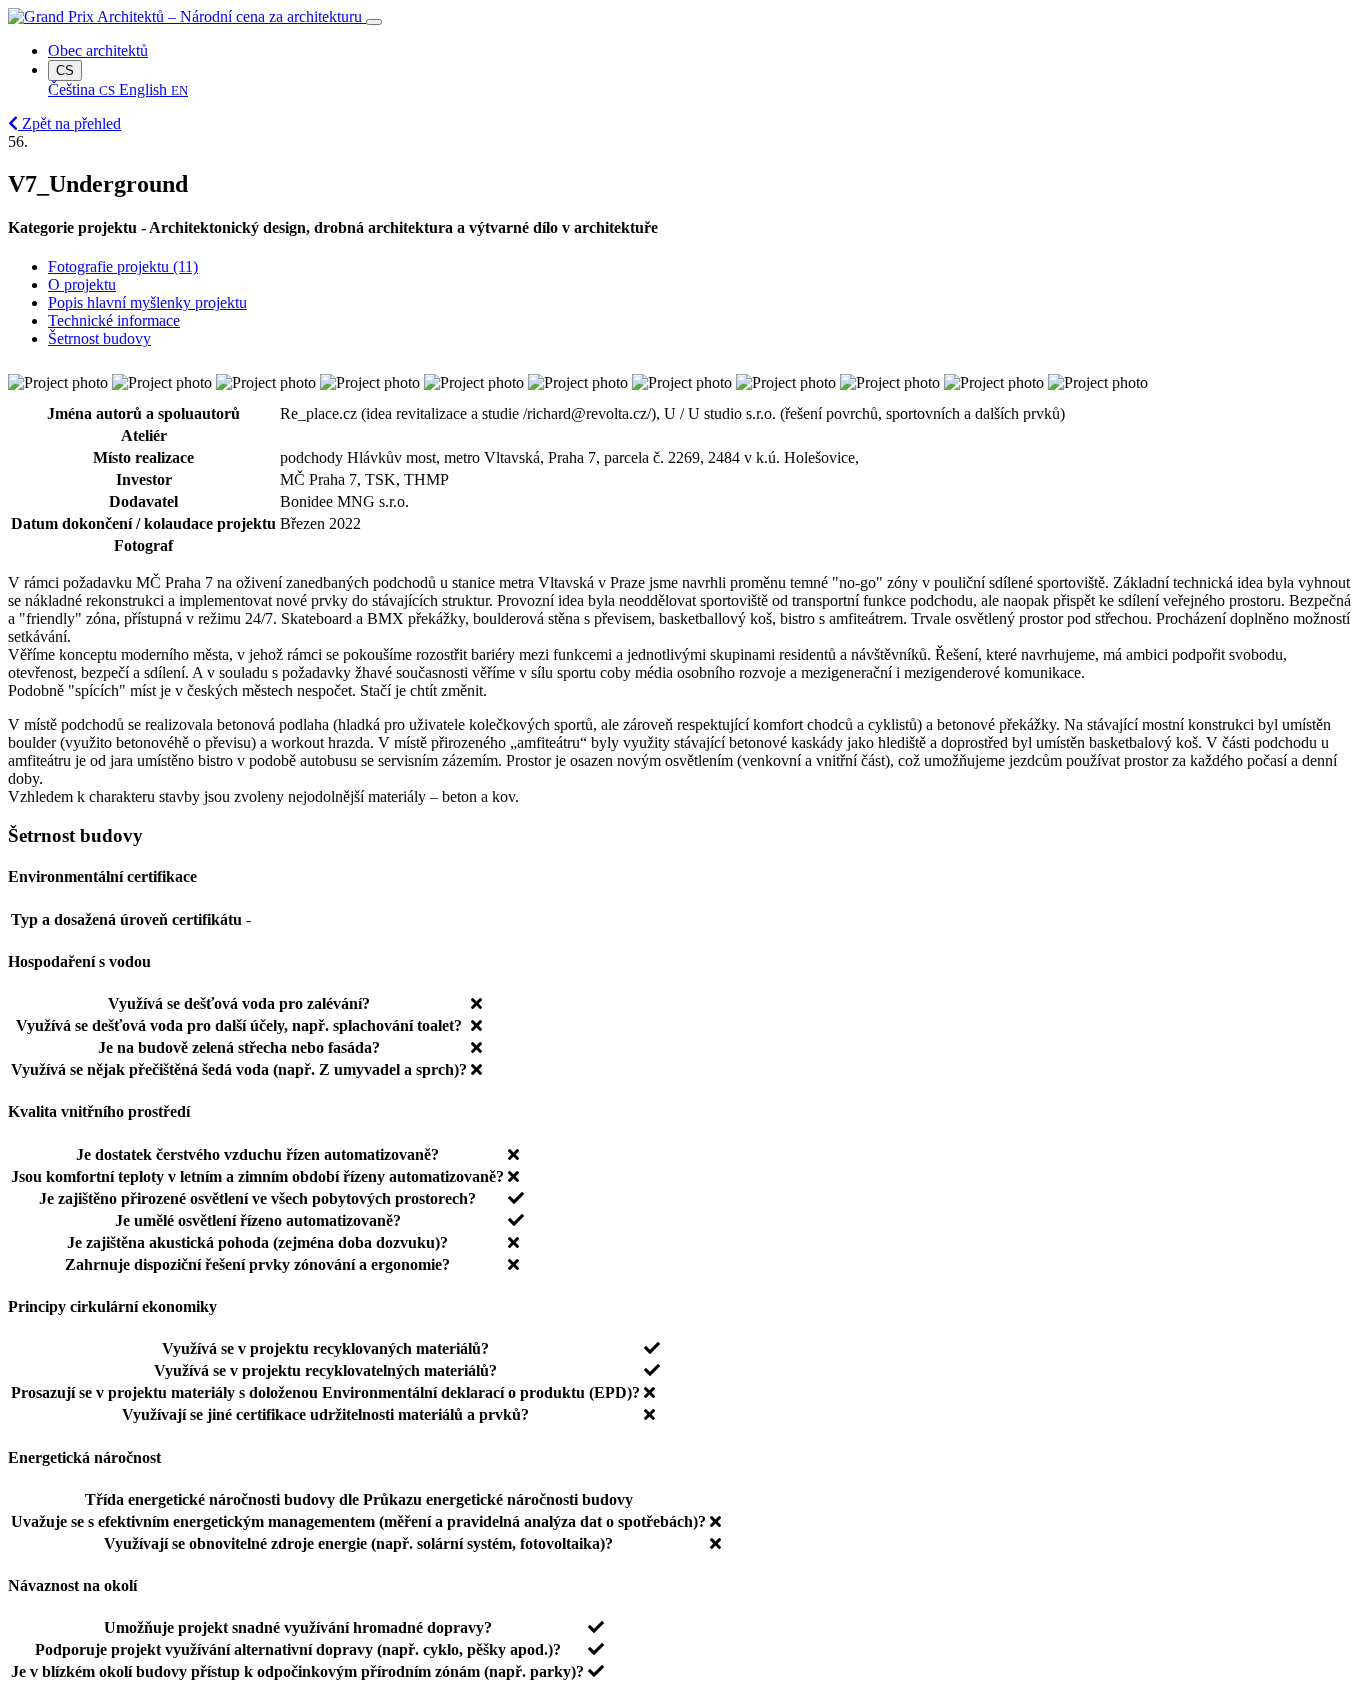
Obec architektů (98, 50)
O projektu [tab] (82, 284)
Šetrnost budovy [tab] (99, 338)
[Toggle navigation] (374, 22)
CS (65, 70)
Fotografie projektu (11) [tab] (123, 266)
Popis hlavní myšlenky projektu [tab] (147, 302)
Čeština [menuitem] (81, 89)
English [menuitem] (153, 89)
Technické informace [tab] (114, 320)
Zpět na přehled (69, 123)
